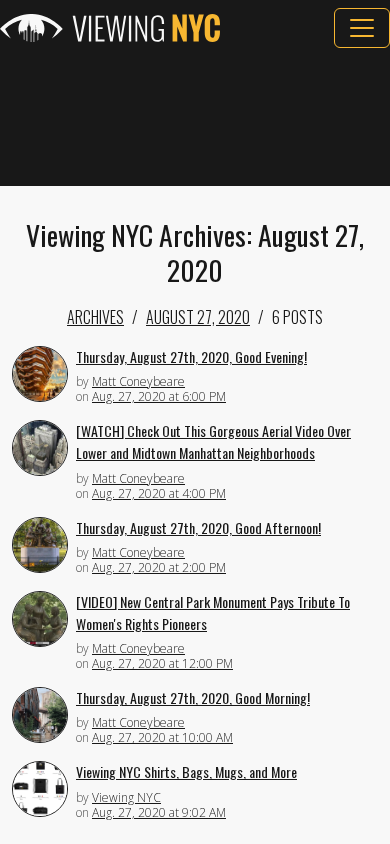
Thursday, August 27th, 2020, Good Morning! (193, 697)
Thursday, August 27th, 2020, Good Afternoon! (198, 527)
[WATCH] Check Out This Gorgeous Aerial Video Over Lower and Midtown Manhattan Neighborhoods (213, 442)
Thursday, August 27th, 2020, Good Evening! (191, 356)
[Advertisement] (195, 117)
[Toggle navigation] (362, 28)
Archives (95, 317)
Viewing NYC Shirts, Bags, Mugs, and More (186, 771)
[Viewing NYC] (110, 28)
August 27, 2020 (198, 317)
